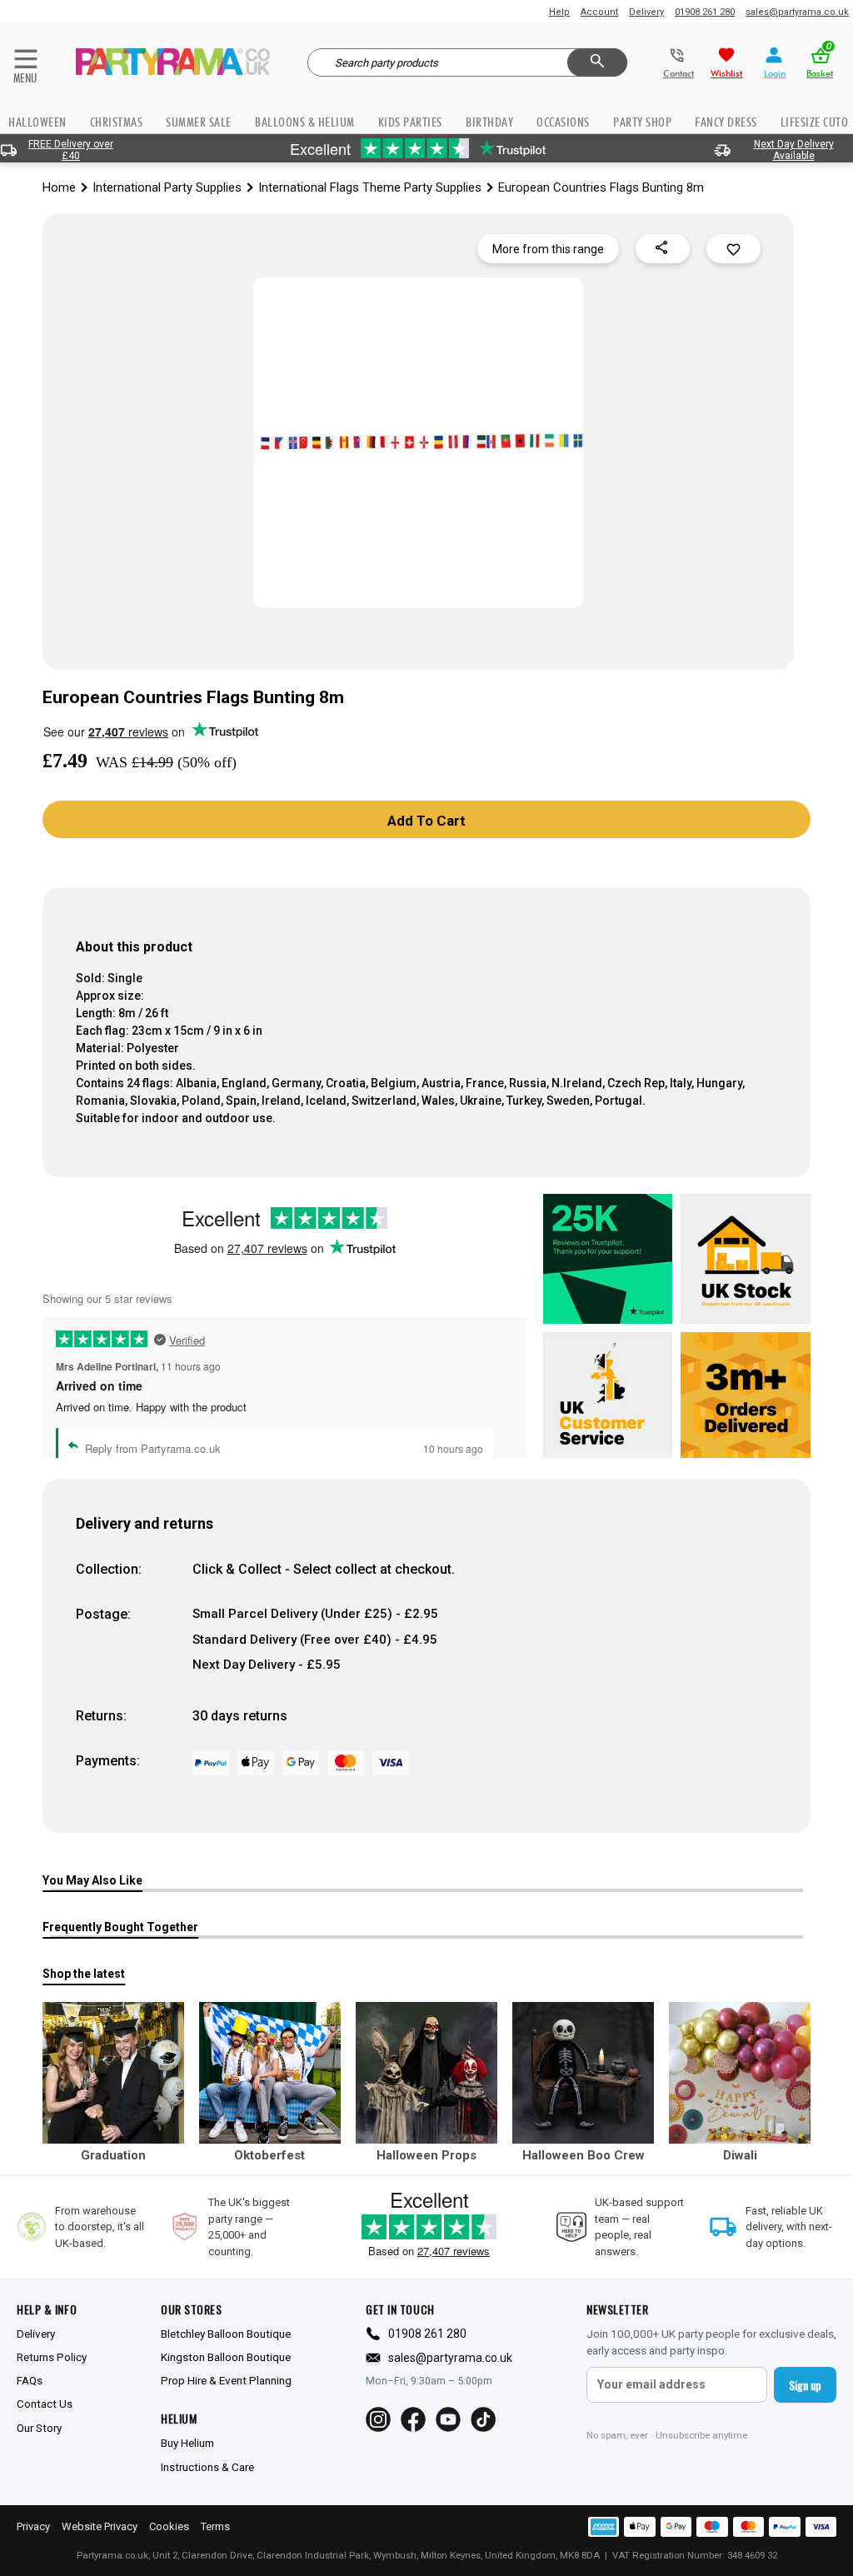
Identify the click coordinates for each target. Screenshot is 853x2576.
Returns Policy (52, 2357)
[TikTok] (483, 2419)
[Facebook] (413, 2419)
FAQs (30, 2380)
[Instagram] (378, 2419)
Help (559, 12)
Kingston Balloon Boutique (226, 2357)
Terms (215, 2526)
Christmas (117, 122)
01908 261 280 (705, 12)
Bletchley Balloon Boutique (226, 2334)
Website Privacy (100, 2526)
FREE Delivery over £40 (71, 150)
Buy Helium (187, 2443)
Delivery (646, 12)
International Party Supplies (167, 187)
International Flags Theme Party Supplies (370, 187)
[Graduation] (113, 2073)
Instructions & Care (207, 2467)
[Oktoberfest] (270, 2073)
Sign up (805, 2385)
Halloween (37, 122)
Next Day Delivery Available (794, 150)
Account (599, 12)
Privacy (33, 2526)
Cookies (169, 2526)
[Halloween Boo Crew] (583, 2073)
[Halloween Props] (426, 2073)
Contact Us (45, 2404)
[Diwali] (740, 2073)
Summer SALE (199, 122)
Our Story (39, 2428)
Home (59, 187)
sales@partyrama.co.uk (797, 12)
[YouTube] (448, 2419)
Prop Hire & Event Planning (226, 2380)
